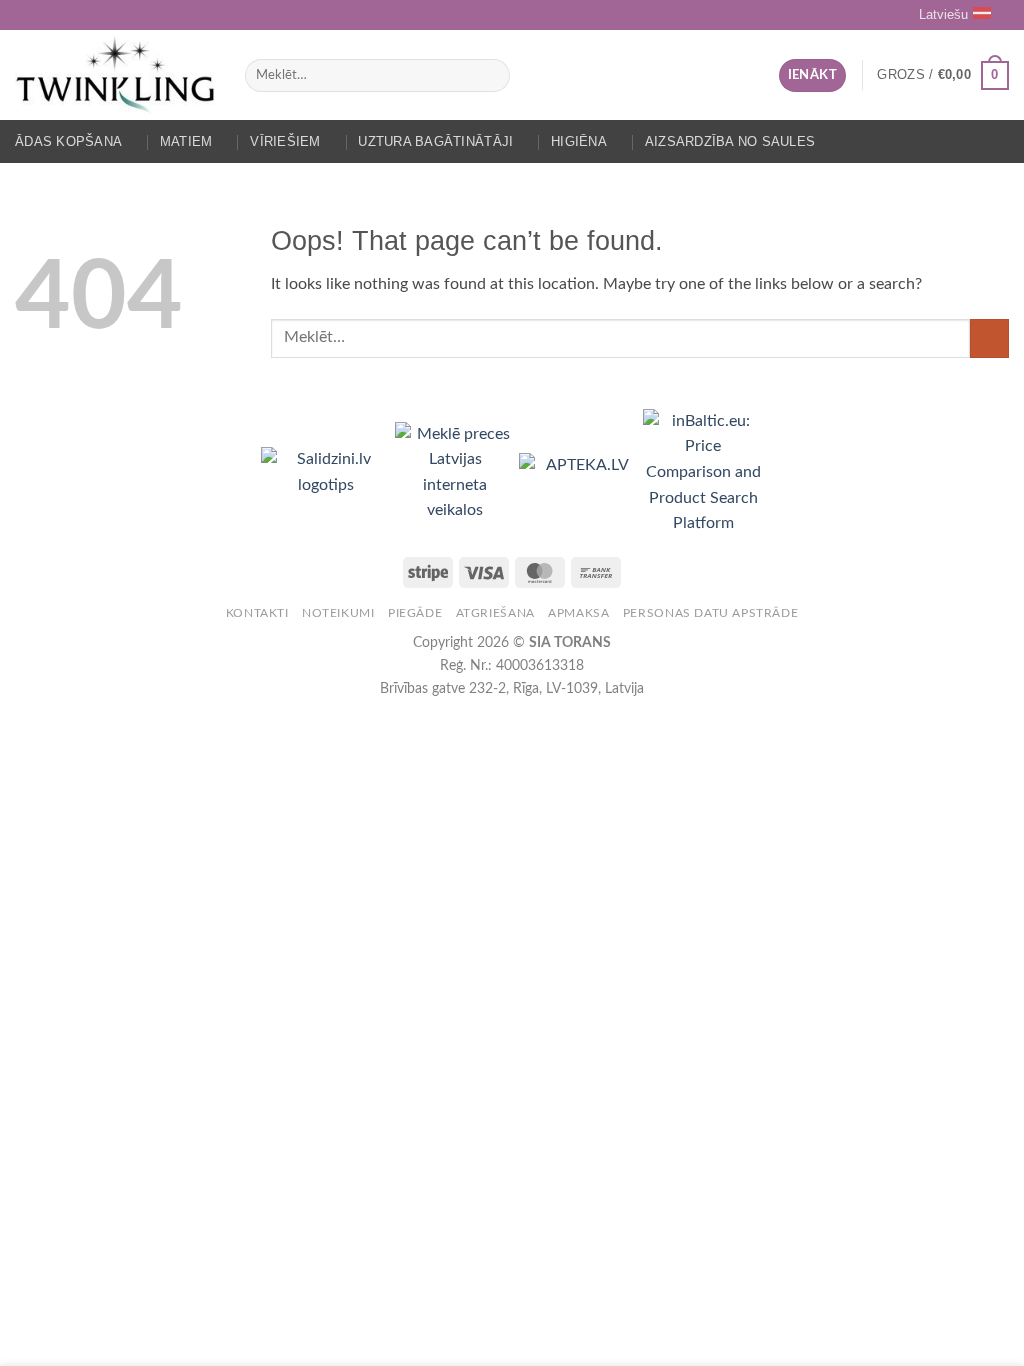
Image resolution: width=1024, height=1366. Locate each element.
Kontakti (257, 613)
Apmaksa (578, 613)
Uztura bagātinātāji (435, 141)
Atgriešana (495, 613)
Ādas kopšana (68, 141)
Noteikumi (338, 613)
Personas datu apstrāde (710, 613)
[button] (812, 75)
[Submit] (490, 76)
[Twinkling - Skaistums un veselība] (115, 75)
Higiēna (579, 141)
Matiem (186, 141)
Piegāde (415, 613)
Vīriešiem (285, 141)
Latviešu (943, 14)
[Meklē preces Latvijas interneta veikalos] (457, 472)
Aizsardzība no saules (730, 141)
